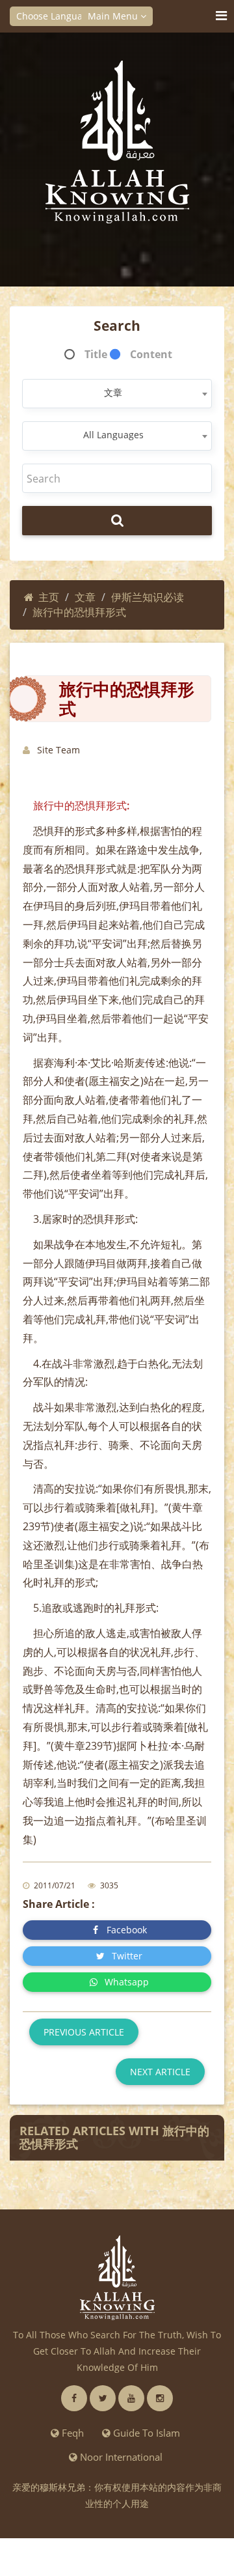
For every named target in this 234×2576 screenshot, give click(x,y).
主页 (49, 597)
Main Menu (114, 16)
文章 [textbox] (113, 392)
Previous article (84, 2032)
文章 (85, 597)
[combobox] (117, 394)
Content (151, 354)
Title (96, 354)
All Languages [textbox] (113, 435)
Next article (160, 2072)
